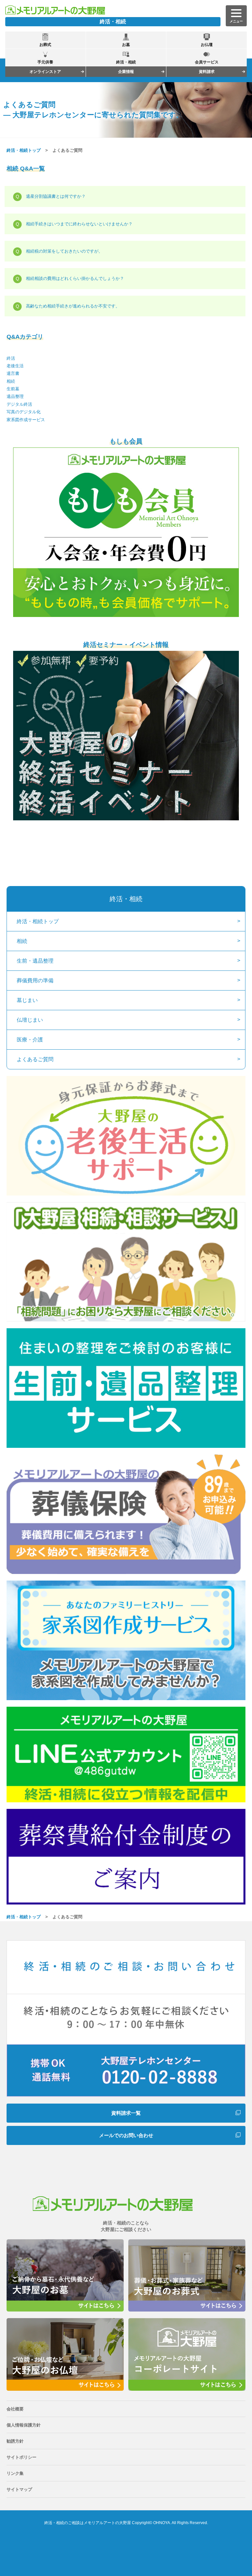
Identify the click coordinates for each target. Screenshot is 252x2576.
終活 (11, 358)
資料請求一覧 (126, 2113)
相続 (11, 381)
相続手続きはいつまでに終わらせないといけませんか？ (79, 224)
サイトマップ (19, 2489)
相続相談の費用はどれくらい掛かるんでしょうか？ (75, 278)
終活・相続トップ (24, 150)
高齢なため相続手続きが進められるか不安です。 (73, 306)
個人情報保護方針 (24, 2425)
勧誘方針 (15, 2441)
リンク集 (15, 2473)
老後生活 (15, 366)
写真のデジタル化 (24, 412)
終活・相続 (126, 899)
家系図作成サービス (26, 420)
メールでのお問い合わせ (126, 2135)
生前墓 (13, 389)
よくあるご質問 (35, 1059)
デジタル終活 (19, 404)
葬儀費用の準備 (35, 980)
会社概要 (15, 2409)
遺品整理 (15, 396)
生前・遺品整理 (35, 961)
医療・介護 (30, 1040)
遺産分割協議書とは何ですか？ (56, 196)
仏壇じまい (30, 1020)
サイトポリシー (21, 2457)
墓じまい (27, 1000)
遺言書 (13, 373)
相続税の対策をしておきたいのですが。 (64, 251)
